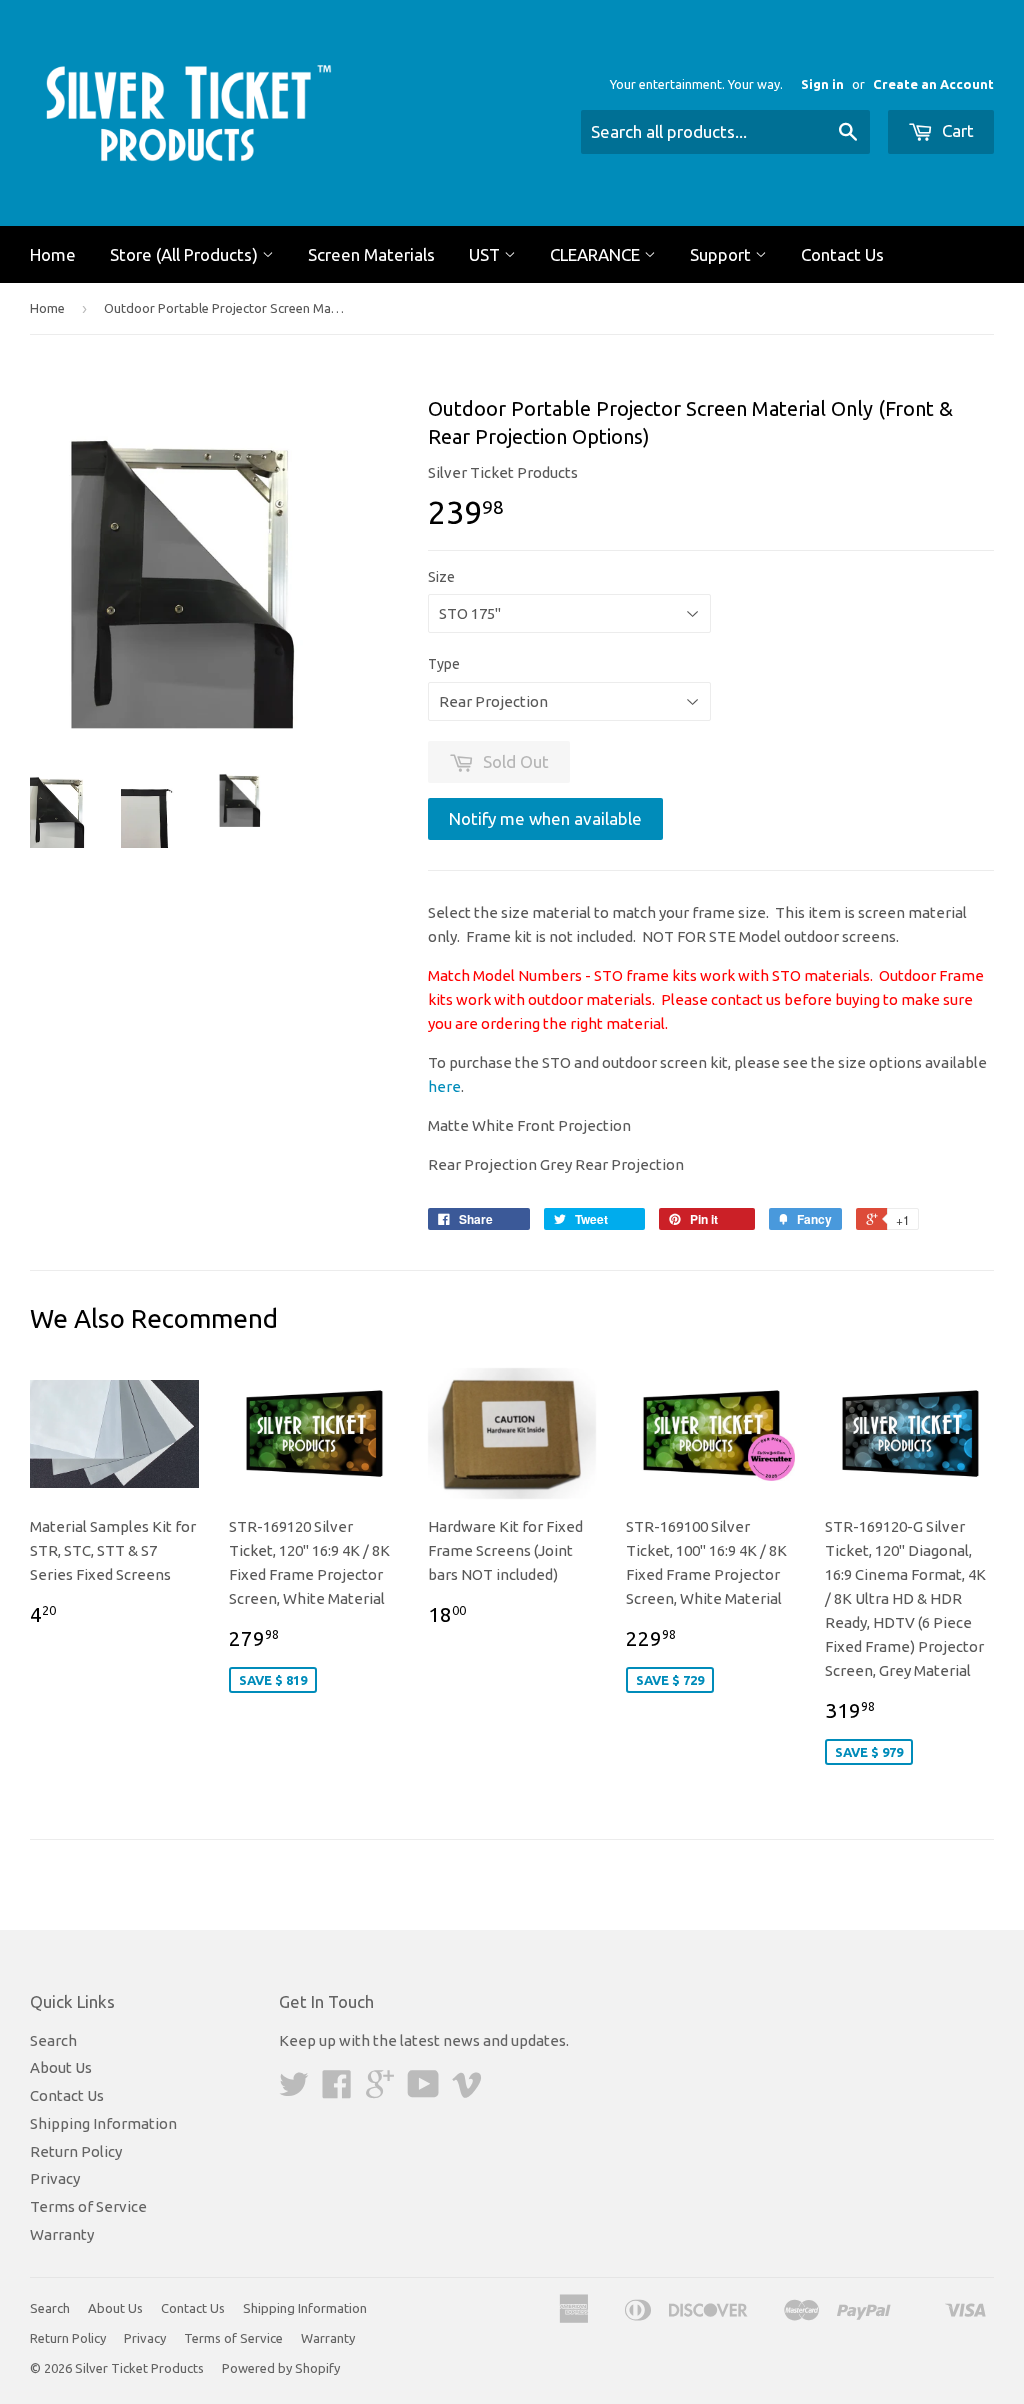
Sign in (822, 84)
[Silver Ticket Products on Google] (380, 2090)
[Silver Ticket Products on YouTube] (423, 2090)
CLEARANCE (597, 254)
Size (441, 577)
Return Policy (76, 2151)
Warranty (62, 2234)
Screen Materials (371, 254)
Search (53, 2040)
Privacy (55, 2178)
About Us (61, 2067)
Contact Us (842, 254)
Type (444, 664)
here (444, 1086)
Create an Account (933, 84)
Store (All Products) (186, 254)
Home (53, 254)
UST (486, 254)
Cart (956, 130)
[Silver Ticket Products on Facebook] (337, 2090)
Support (722, 254)
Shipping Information (103, 2123)
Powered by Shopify (281, 2368)
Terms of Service (88, 2206)
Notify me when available (545, 818)
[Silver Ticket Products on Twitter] (294, 2090)
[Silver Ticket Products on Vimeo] (467, 2090)
